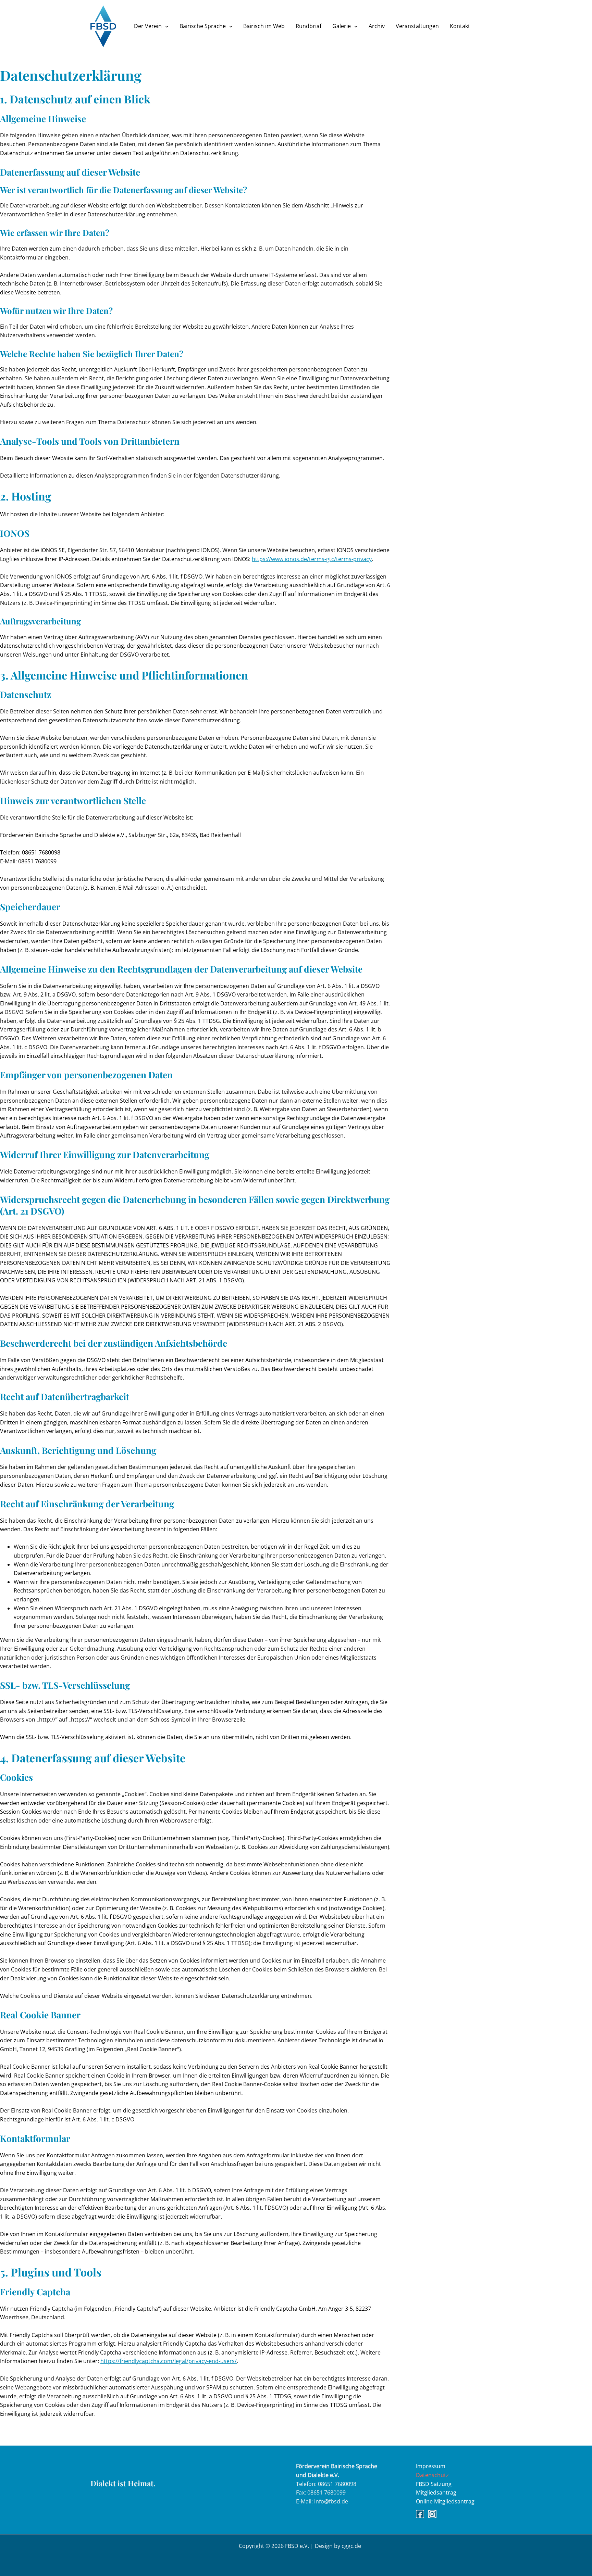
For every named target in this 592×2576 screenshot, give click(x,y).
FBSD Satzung (434, 2484)
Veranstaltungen (417, 26)
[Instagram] (432, 2514)
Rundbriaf (309, 26)
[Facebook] (420, 2514)
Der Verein (148, 26)
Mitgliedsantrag (436, 2492)
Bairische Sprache (203, 26)
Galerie (342, 26)
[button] (165, 26)
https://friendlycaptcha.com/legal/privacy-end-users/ (169, 2361)
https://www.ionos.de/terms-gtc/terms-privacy (312, 559)
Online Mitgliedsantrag (445, 2501)
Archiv (377, 26)
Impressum (431, 2466)
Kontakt (460, 26)
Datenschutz (432, 2475)
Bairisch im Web (264, 26)
